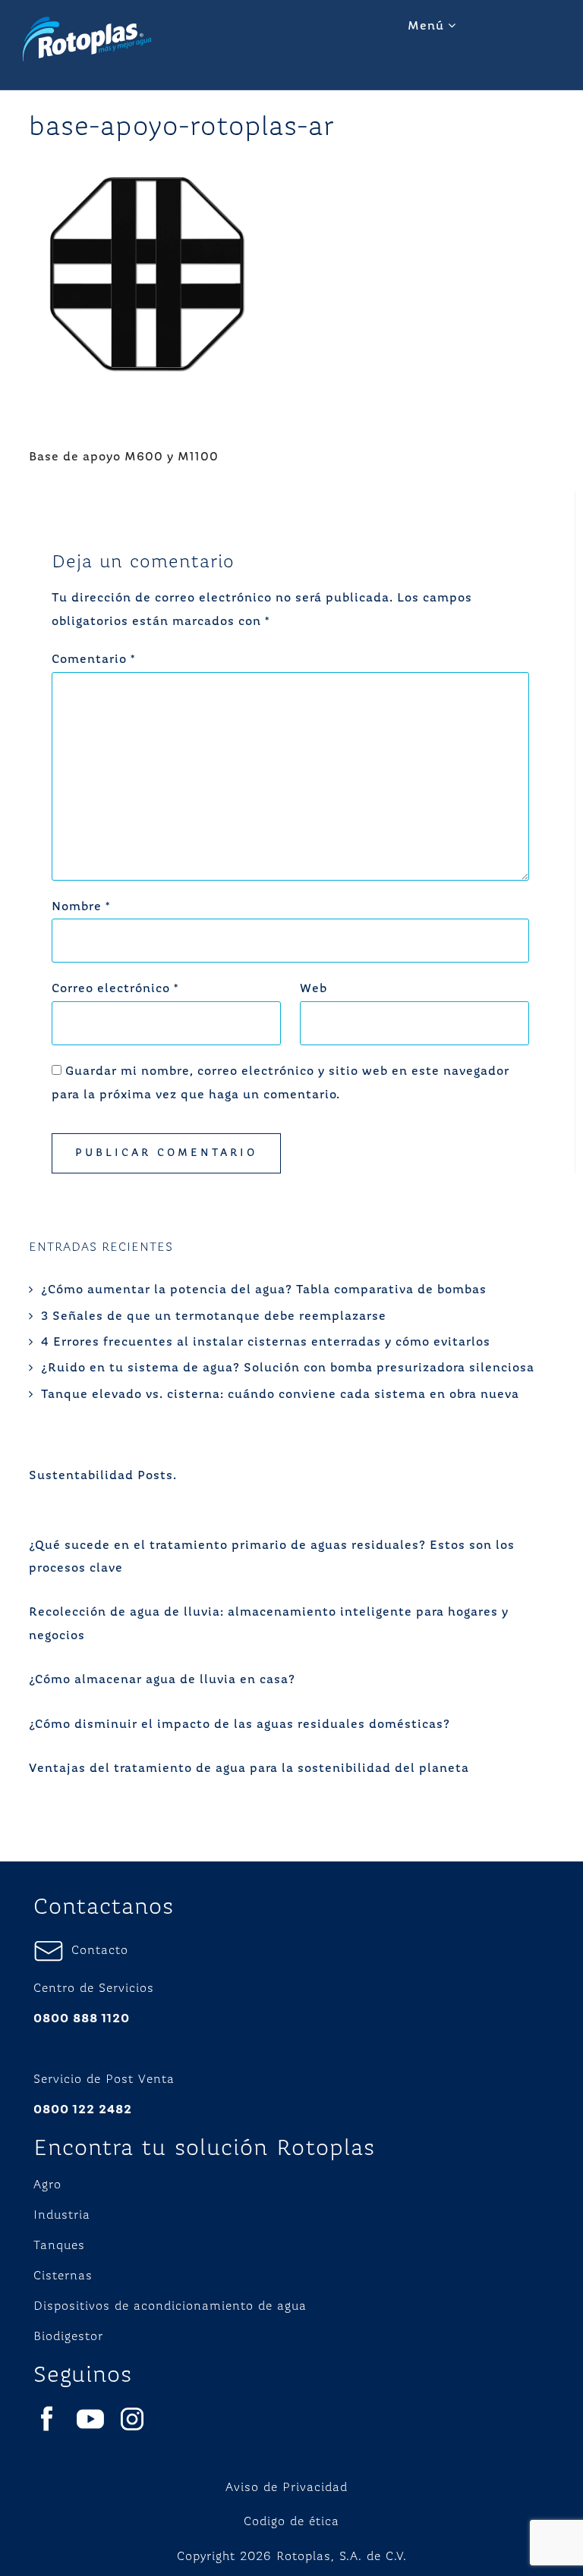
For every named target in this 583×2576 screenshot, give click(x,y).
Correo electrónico (115, 989)
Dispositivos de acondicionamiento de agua (170, 2307)
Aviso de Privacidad (287, 2488)
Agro (47, 2185)
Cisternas (63, 2276)
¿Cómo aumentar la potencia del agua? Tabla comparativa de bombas (264, 1290)
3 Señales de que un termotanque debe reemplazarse (214, 1317)
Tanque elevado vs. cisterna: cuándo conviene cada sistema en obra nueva (280, 1395)
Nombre (81, 907)
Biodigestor (68, 2337)
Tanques (59, 2246)
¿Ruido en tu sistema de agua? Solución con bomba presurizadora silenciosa (288, 1368)
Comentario (93, 660)
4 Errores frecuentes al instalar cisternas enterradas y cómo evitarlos (266, 1343)
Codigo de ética (291, 2522)
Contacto (96, 1951)
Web (314, 989)
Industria (62, 2216)
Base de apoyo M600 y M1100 (124, 457)
